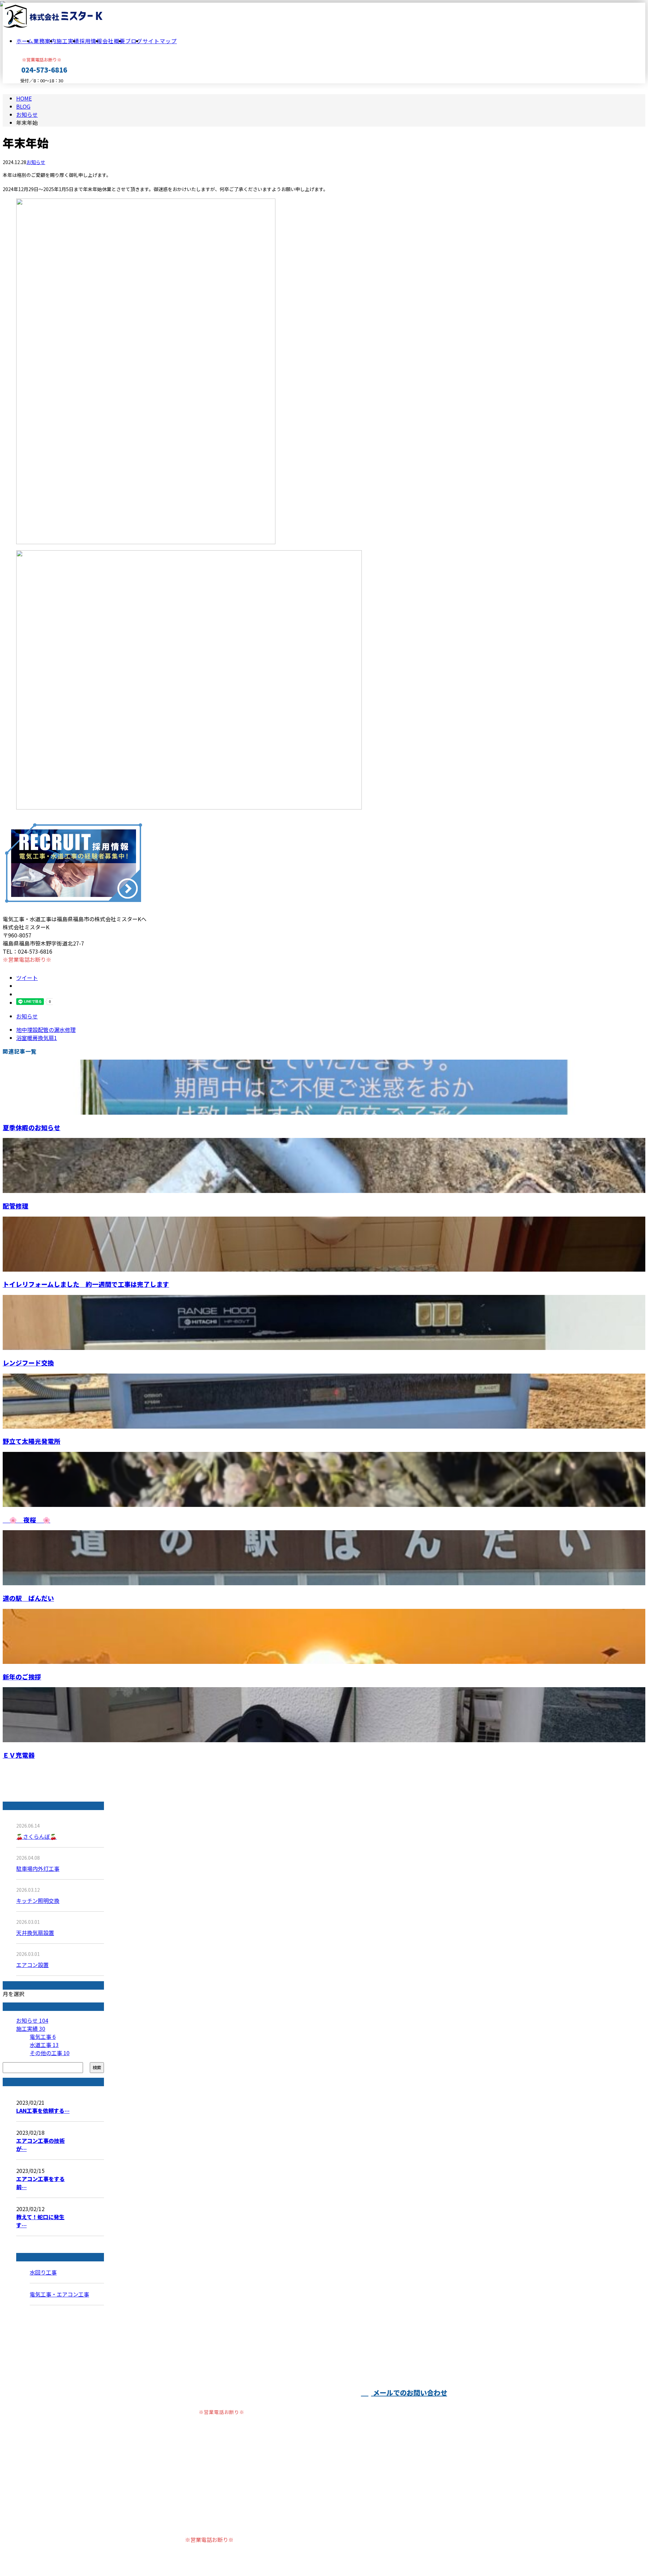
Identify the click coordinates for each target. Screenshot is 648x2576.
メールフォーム (26, 88)
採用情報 (91, 41)
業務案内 (45, 41)
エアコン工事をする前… (40, 2183)
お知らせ (36, 162)
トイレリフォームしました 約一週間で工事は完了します (86, 1284)
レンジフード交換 (28, 1363)
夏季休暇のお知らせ (32, 1127)
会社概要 (114, 41)
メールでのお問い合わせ (409, 2393)
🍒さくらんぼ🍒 (36, 1836)
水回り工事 (43, 2272)
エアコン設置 (32, 1965)
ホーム (25, 41)
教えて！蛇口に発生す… (40, 2221)
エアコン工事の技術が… (40, 2145)
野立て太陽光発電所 (32, 1441)
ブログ (134, 41)
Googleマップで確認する (163, 2526)
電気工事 (43, 2037)
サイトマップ (160, 41)
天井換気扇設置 (35, 1933)
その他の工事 (50, 2053)
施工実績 (68, 41)
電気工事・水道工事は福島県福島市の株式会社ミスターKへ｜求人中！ (215, 2553)
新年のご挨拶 (22, 1677)
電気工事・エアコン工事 (59, 2294)
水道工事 (44, 2045)
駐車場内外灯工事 (38, 1868)
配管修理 (16, 1206)
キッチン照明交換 (38, 1901)
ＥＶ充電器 (19, 1755)
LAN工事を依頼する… (43, 2110)
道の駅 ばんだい (28, 1598)
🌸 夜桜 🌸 (26, 1520)
